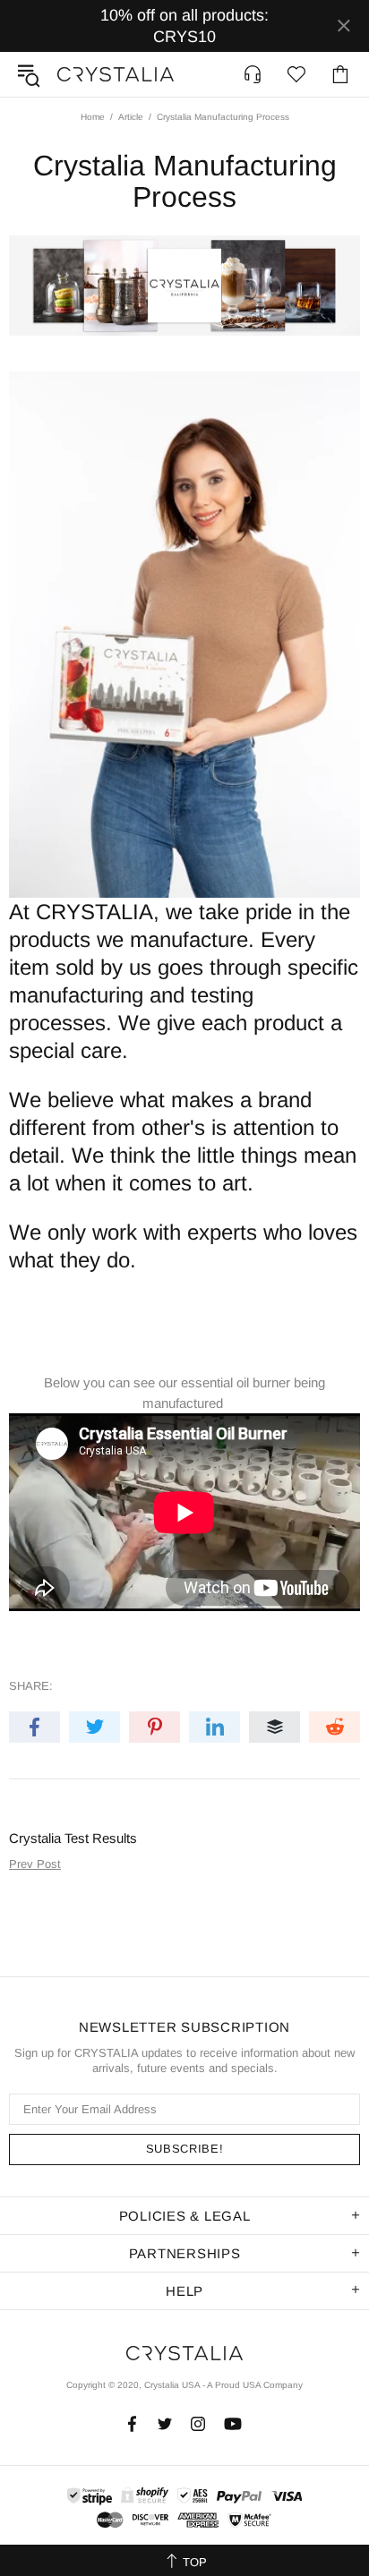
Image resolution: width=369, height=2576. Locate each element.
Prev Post (35, 1864)
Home (93, 117)
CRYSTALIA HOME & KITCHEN (116, 74)
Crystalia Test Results (73, 1838)
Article (131, 117)
